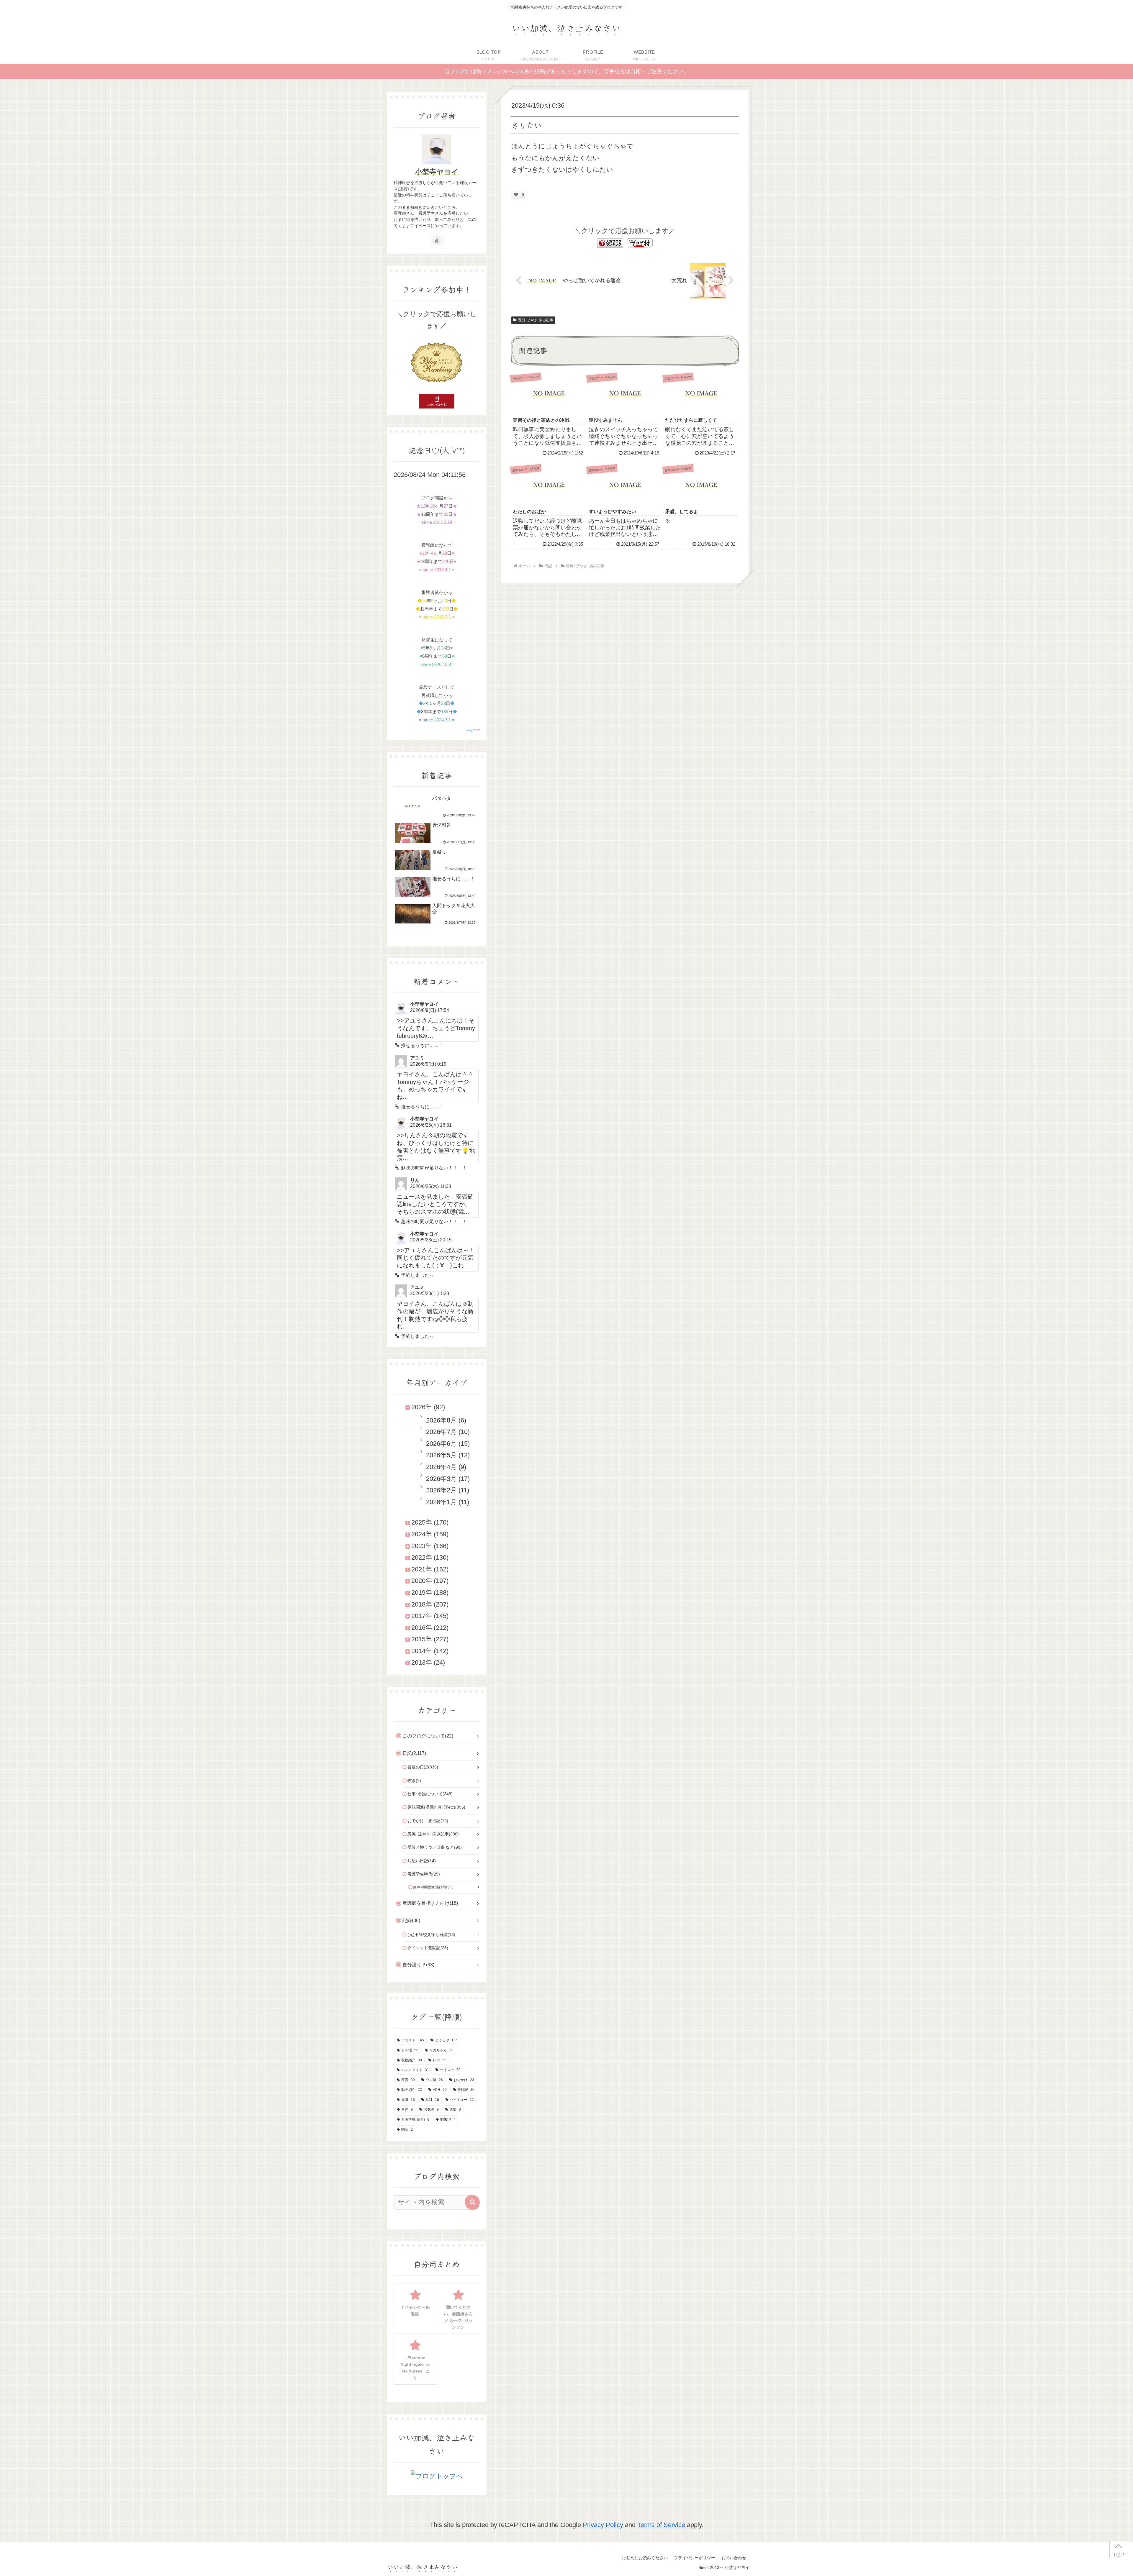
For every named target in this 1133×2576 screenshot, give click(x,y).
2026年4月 (441, 1467)
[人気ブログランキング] (610, 243)
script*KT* (473, 730)
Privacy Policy (603, 2525)
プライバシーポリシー (695, 2558)
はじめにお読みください (645, 2558)
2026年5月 (441, 1455)
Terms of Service (661, 2525)
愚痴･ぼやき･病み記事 (536, 320)
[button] (472, 2202)
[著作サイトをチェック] (437, 241)
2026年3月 (441, 1479)
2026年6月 (441, 1444)
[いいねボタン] (516, 195)
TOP (1118, 2555)
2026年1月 (441, 1502)
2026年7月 (441, 1432)
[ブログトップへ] (437, 2476)
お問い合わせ (734, 2558)
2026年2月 (441, 1490)
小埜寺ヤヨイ (437, 172)
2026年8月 (441, 1420)
